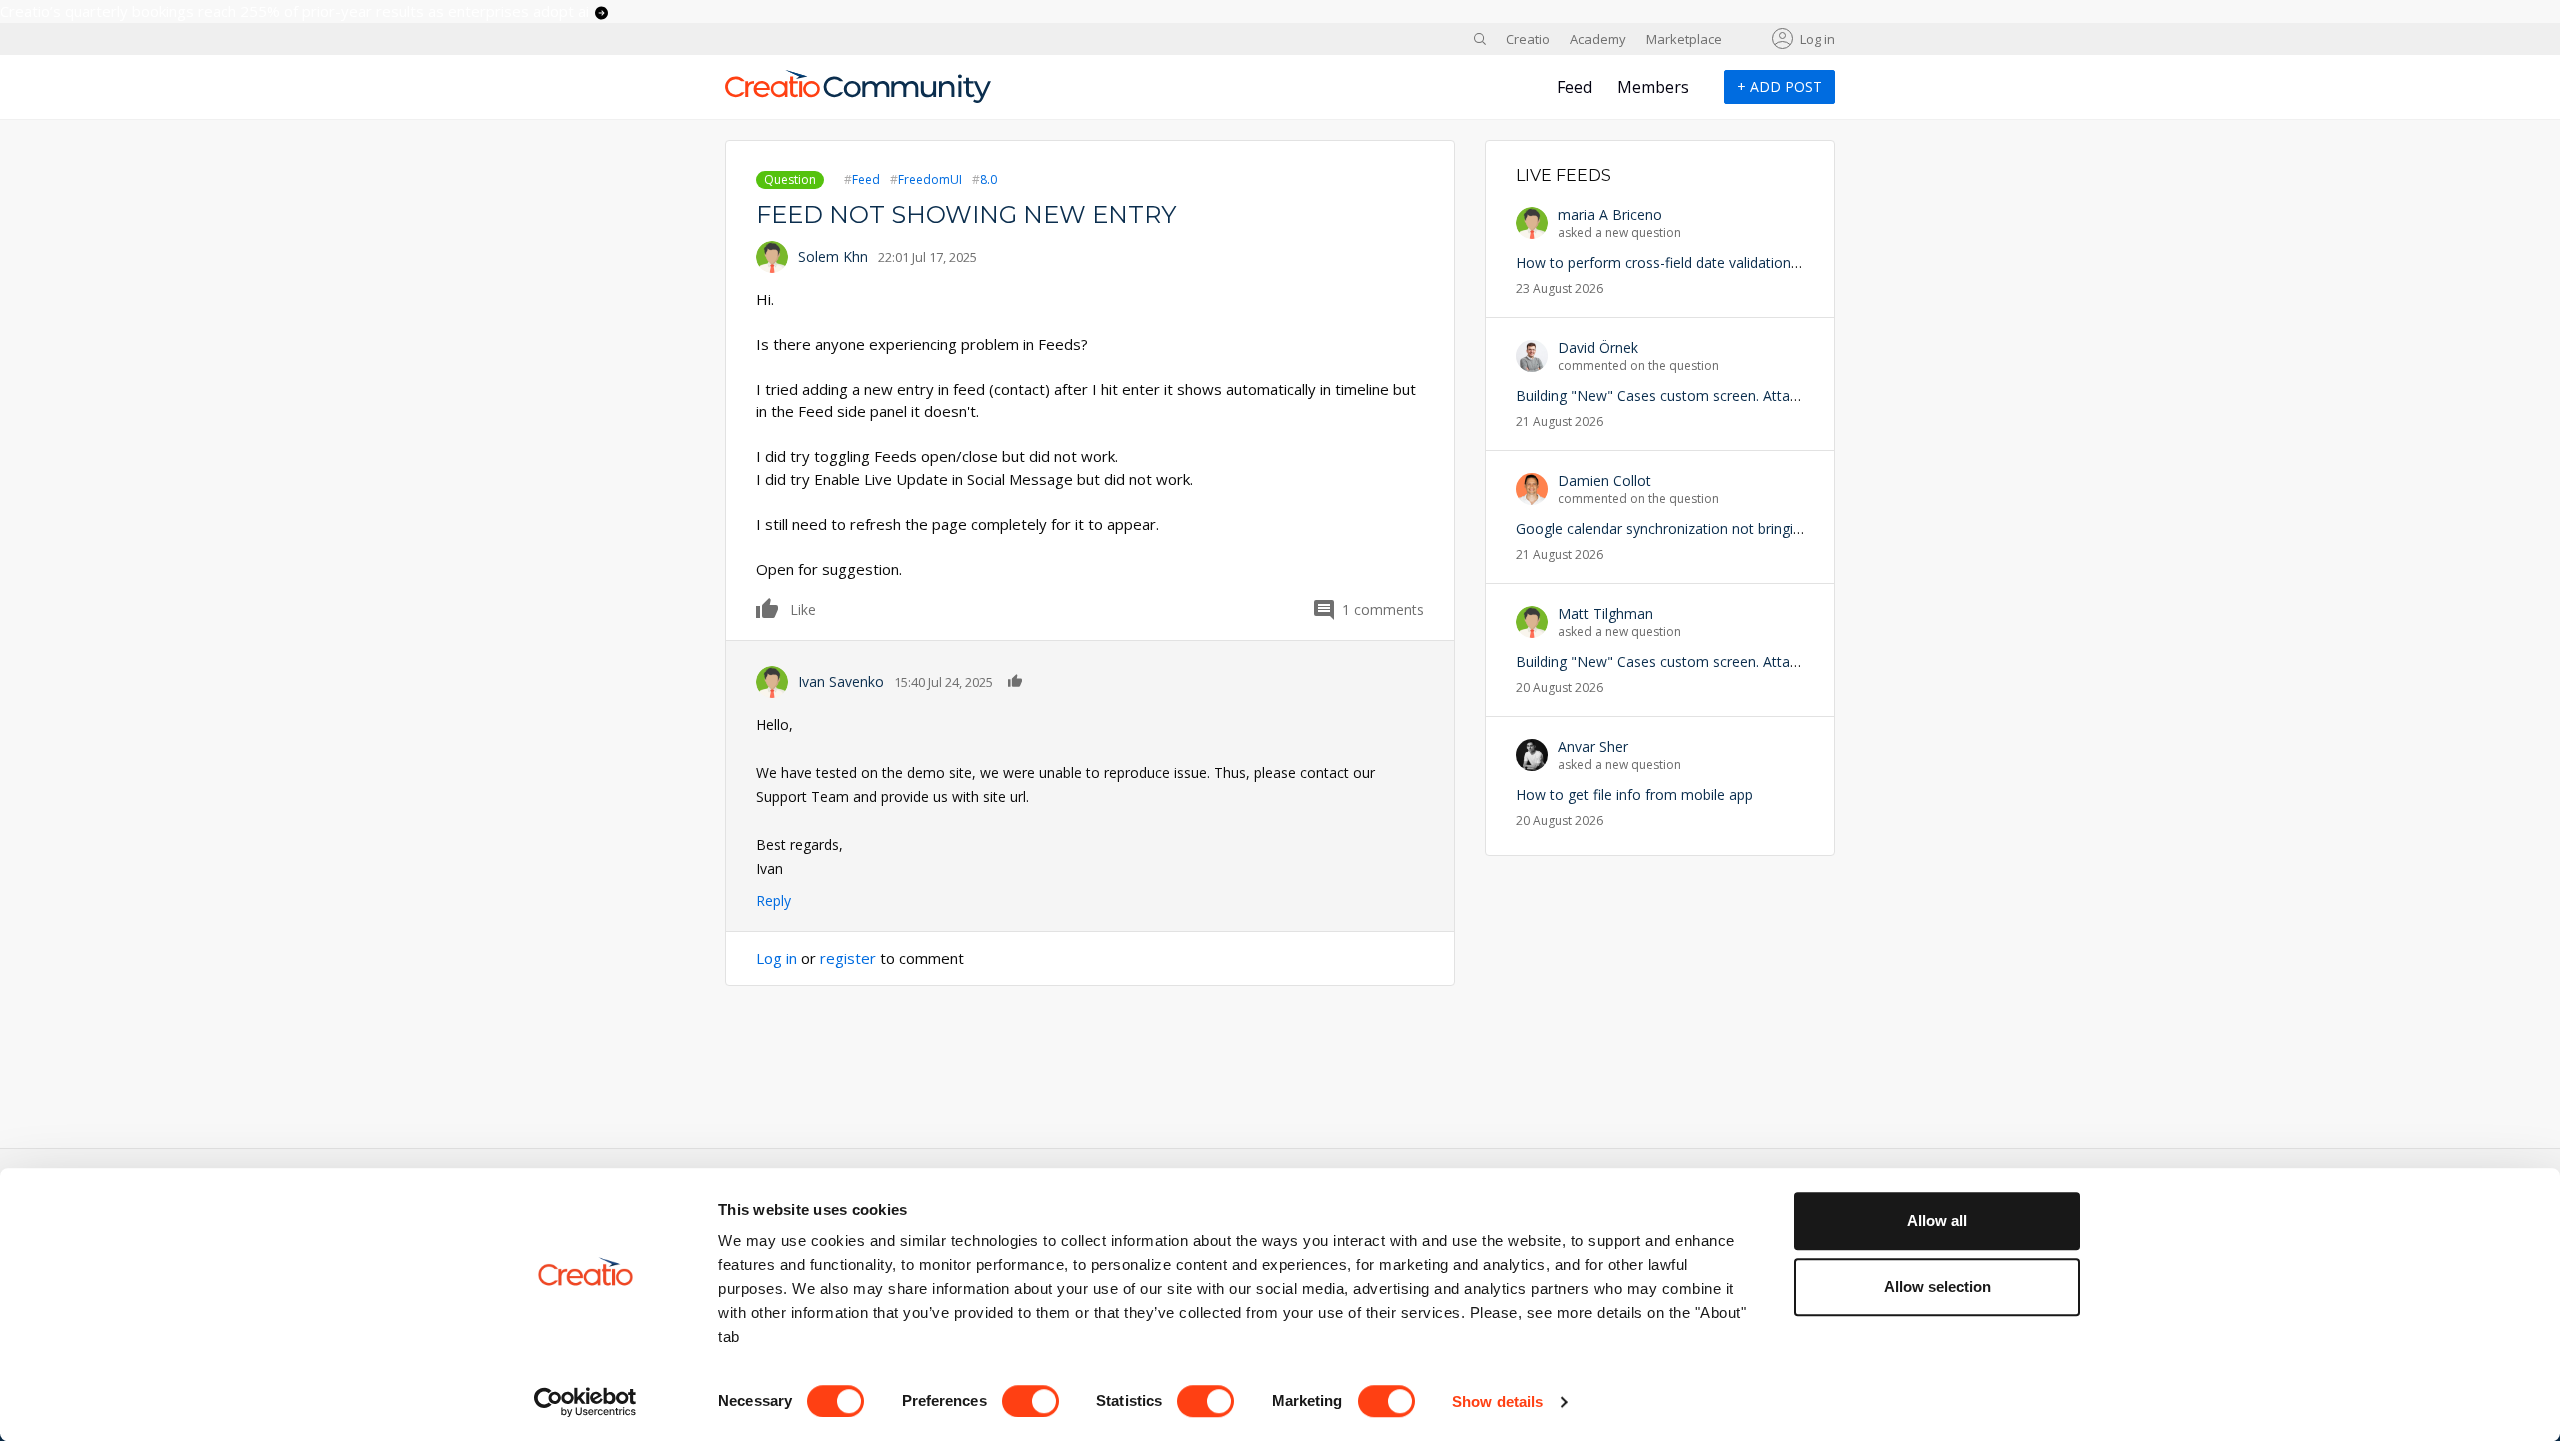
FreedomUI (930, 179)
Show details (1497, 1401)
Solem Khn (833, 256)
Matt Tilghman (1605, 613)
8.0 (988, 179)
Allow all (1937, 1220)
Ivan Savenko (841, 681)
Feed (1574, 87)
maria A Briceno (1610, 214)
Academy (1598, 39)
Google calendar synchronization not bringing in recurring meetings (1732, 528)
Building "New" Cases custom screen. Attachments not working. (1723, 395)
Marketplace (1684, 39)
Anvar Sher (1593, 746)
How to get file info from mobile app (1634, 794)
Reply (773, 900)
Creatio (1528, 39)
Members (1653, 87)
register (848, 958)
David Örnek (1598, 347)
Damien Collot (1604, 480)
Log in (1817, 39)
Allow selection (1937, 1286)
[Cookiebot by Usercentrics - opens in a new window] (585, 1402)
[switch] (1030, 1401)
